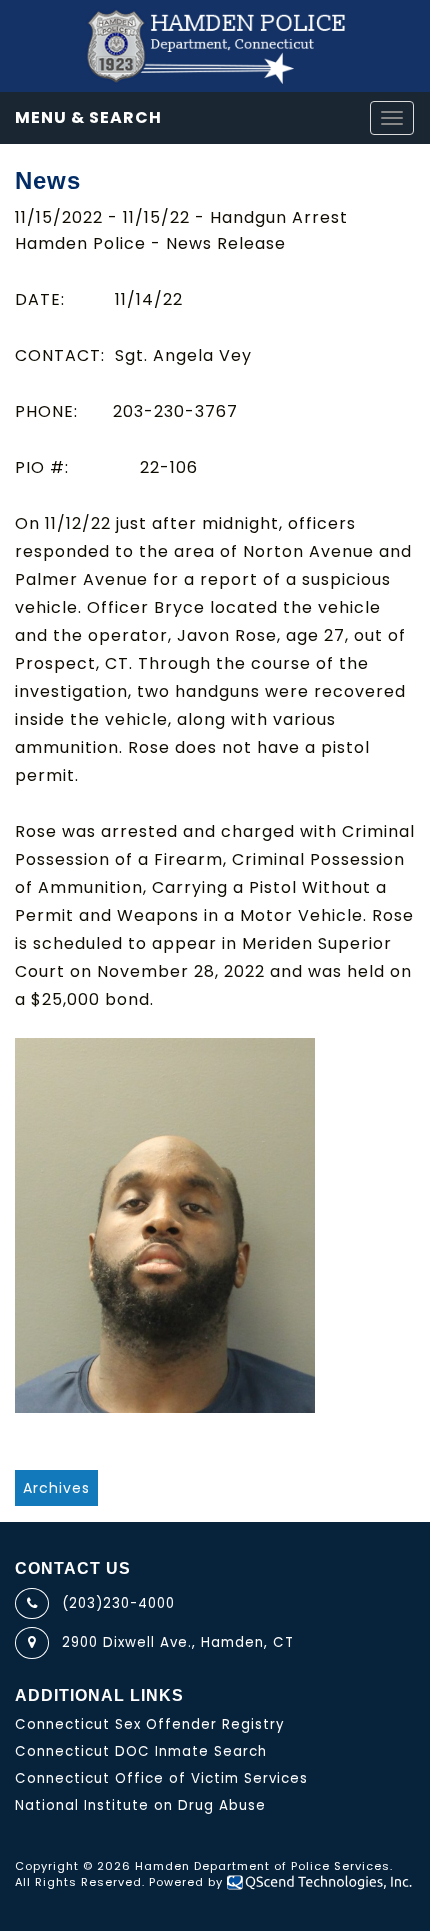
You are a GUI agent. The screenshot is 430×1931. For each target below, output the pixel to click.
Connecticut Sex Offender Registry (150, 1724)
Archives (56, 1488)
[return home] (215, 46)
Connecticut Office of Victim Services (161, 1778)
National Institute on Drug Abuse (140, 1805)
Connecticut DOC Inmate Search (141, 1751)
